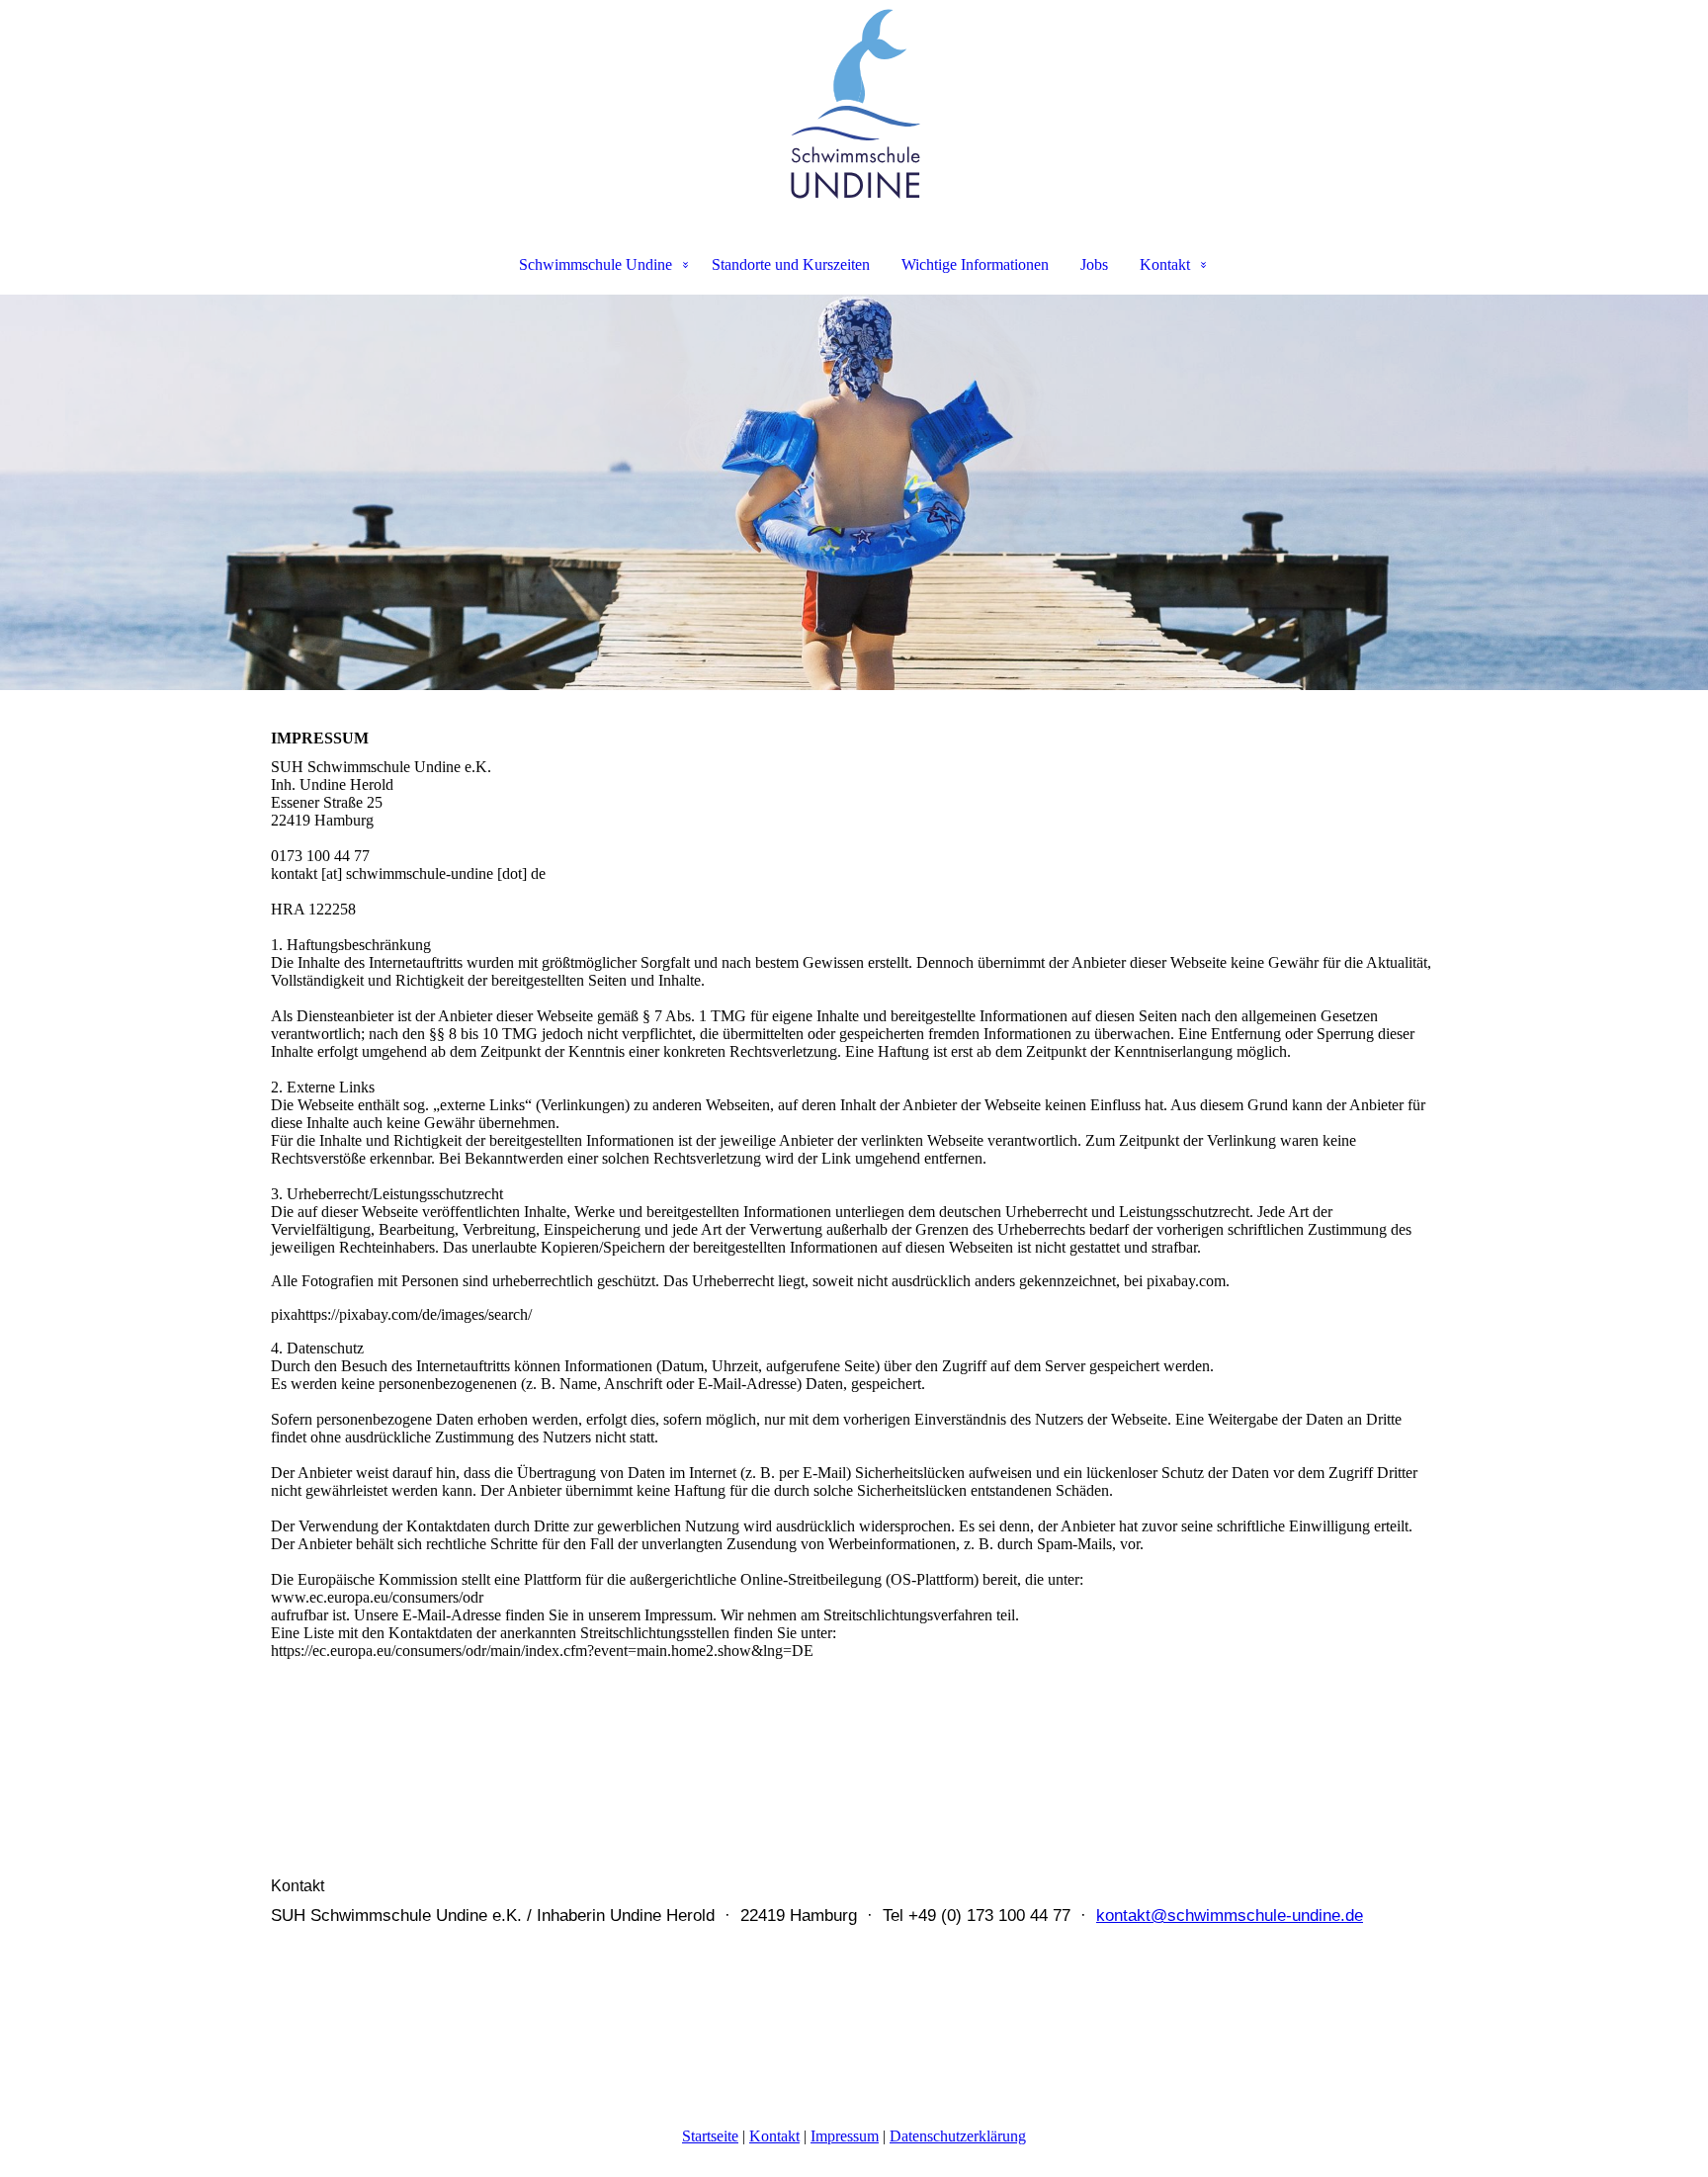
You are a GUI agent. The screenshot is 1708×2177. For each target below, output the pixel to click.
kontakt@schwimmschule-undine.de (1230, 1916)
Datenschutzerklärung (958, 2136)
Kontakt (1165, 264)
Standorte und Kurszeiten (791, 264)
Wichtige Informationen (975, 264)
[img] (854, 105)
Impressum (845, 2136)
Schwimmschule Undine (596, 264)
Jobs (1094, 264)
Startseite (710, 2136)
